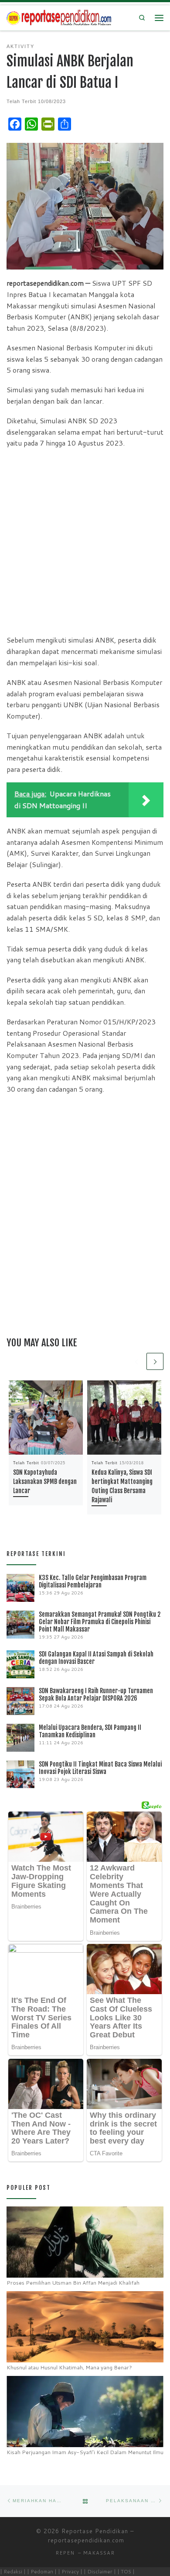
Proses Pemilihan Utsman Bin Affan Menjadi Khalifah (73, 2283)
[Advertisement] (85, 541)
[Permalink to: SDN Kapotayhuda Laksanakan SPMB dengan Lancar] (46, 1418)
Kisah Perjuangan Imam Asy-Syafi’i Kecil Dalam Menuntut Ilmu (85, 2452)
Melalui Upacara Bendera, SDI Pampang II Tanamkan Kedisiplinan (90, 1731)
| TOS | (126, 2571)
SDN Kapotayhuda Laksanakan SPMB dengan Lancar (45, 1482)
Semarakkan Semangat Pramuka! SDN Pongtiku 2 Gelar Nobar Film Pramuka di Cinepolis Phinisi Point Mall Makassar (100, 1622)
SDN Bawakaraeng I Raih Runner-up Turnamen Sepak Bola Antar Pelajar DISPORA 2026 (96, 1694)
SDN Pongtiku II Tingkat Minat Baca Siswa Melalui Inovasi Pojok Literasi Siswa (100, 1768)
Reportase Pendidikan (95, 2531)
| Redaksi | (13, 2571)
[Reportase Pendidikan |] (59, 17)
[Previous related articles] (136, 1361)
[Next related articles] (155, 1361)
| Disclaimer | (100, 2571)
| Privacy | (70, 2571)
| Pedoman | (42, 2571)
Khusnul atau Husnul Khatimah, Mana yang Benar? (69, 2367)
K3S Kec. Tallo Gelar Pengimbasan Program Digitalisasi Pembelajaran (93, 1581)
